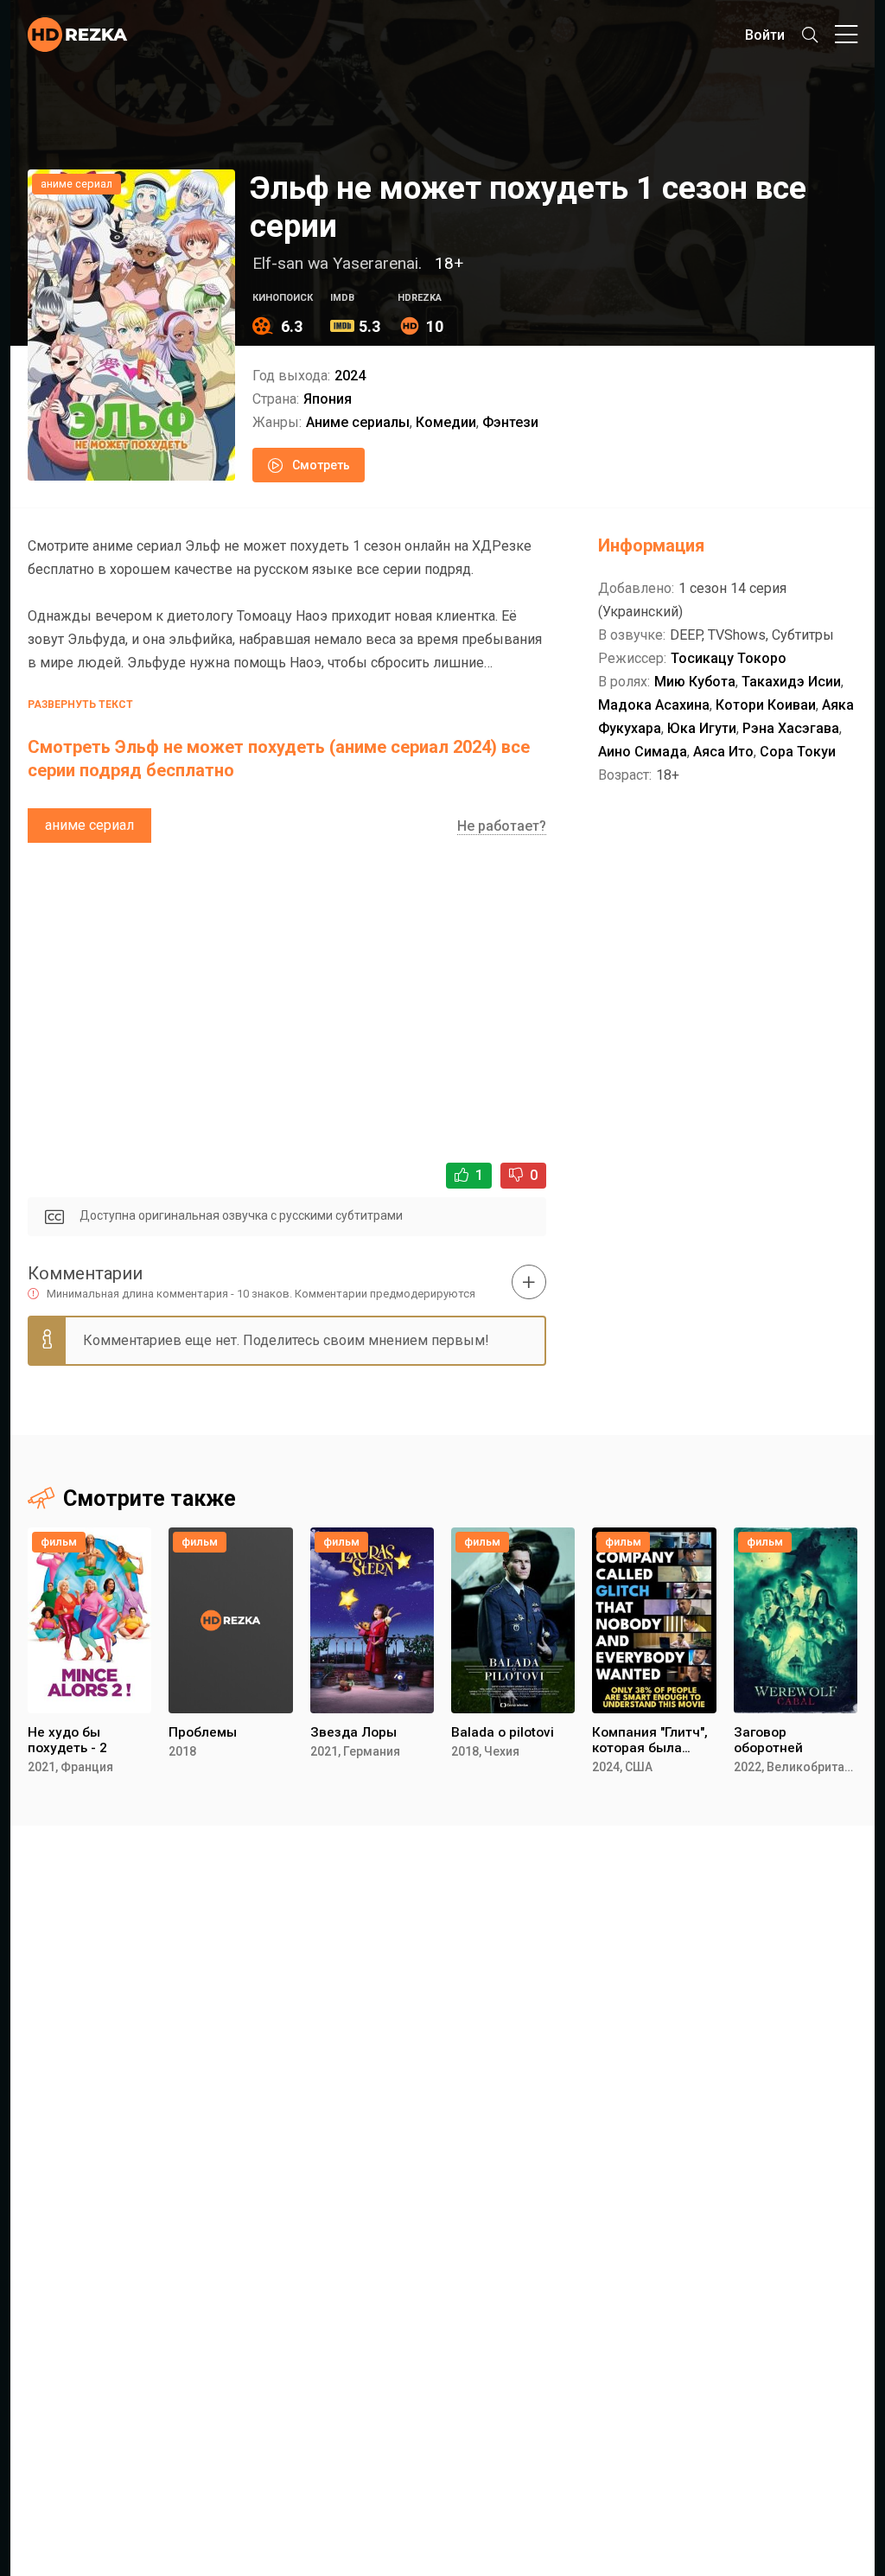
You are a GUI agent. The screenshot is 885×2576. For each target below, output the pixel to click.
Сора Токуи (798, 752)
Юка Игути (702, 728)
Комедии (446, 422)
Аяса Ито (723, 752)
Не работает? (502, 826)
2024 (350, 376)
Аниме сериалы (358, 422)
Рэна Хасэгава (791, 728)
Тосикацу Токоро (729, 658)
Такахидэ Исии (791, 682)
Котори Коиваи (766, 705)
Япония (328, 399)
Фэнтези (510, 422)
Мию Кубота (695, 682)
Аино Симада (643, 752)
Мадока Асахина (654, 705)
